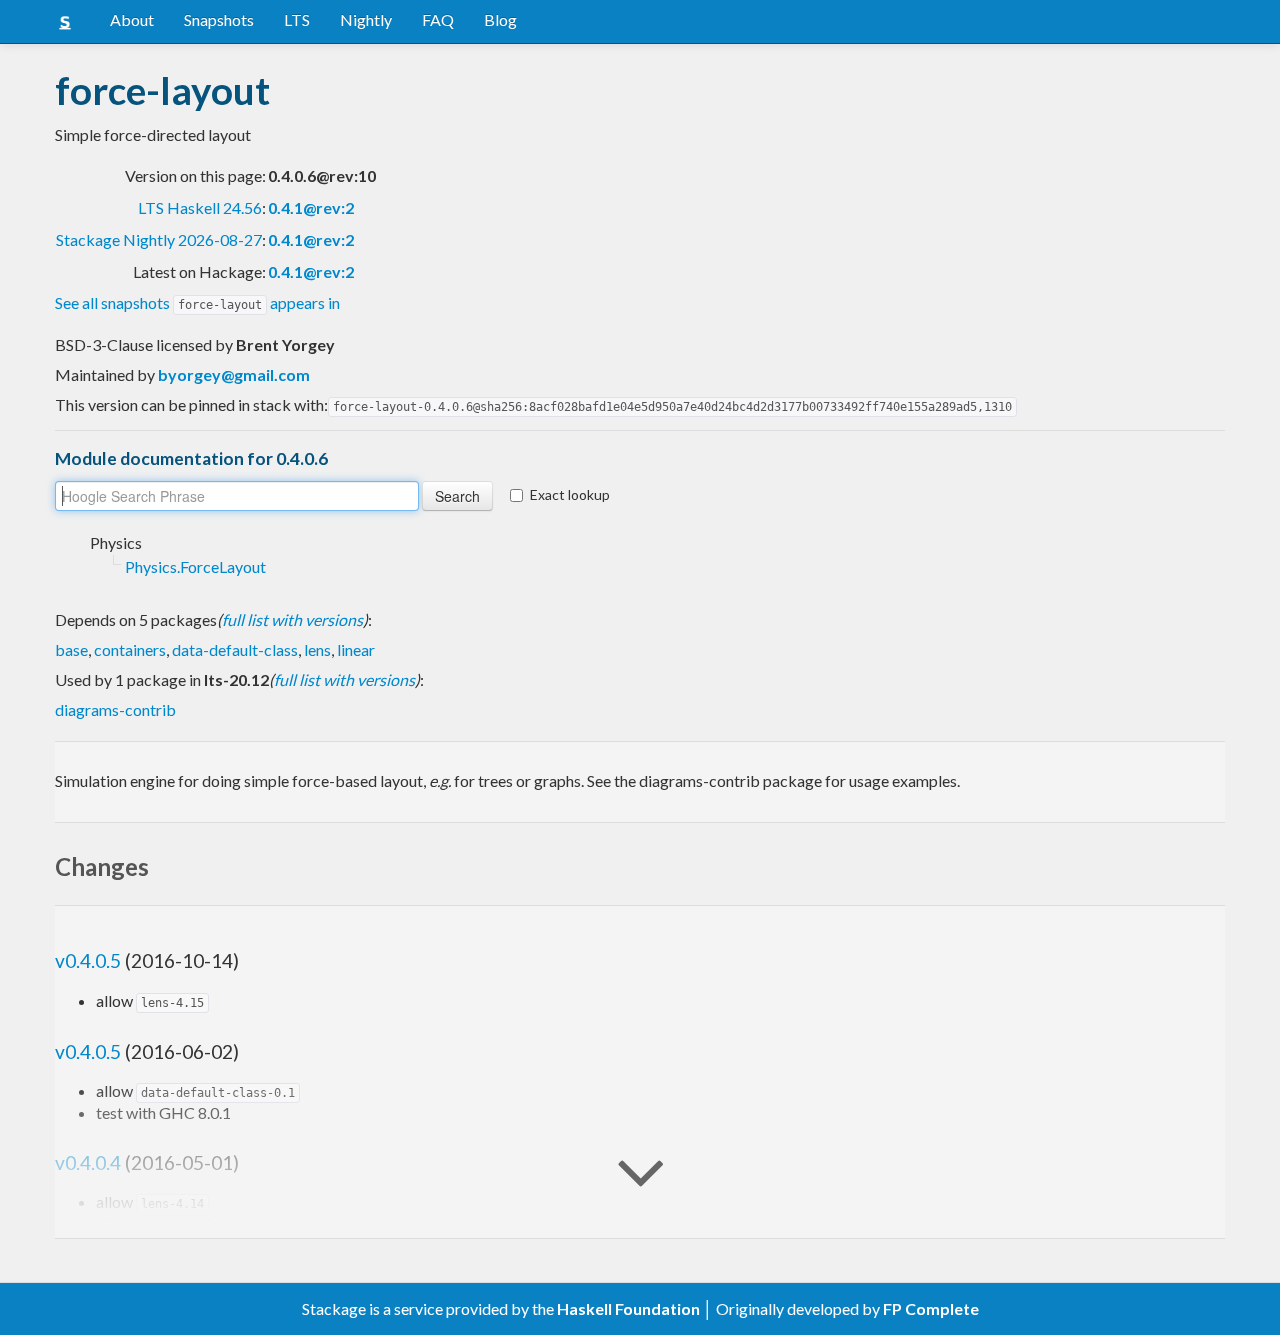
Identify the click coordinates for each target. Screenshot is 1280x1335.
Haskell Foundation (628, 1308)
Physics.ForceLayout (195, 566)
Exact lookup (570, 494)
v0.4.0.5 (88, 960)
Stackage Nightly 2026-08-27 (159, 239)
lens (317, 649)
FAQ (438, 19)
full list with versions (292, 619)
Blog (500, 19)
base (71, 649)
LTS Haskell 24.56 (200, 207)
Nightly (366, 19)
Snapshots (219, 19)
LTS (297, 19)
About (132, 19)
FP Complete (931, 1308)
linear (356, 649)
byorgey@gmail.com (234, 374)
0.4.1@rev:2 (311, 207)
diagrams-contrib (115, 709)
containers (130, 649)
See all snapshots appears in (197, 302)
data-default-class (235, 649)
